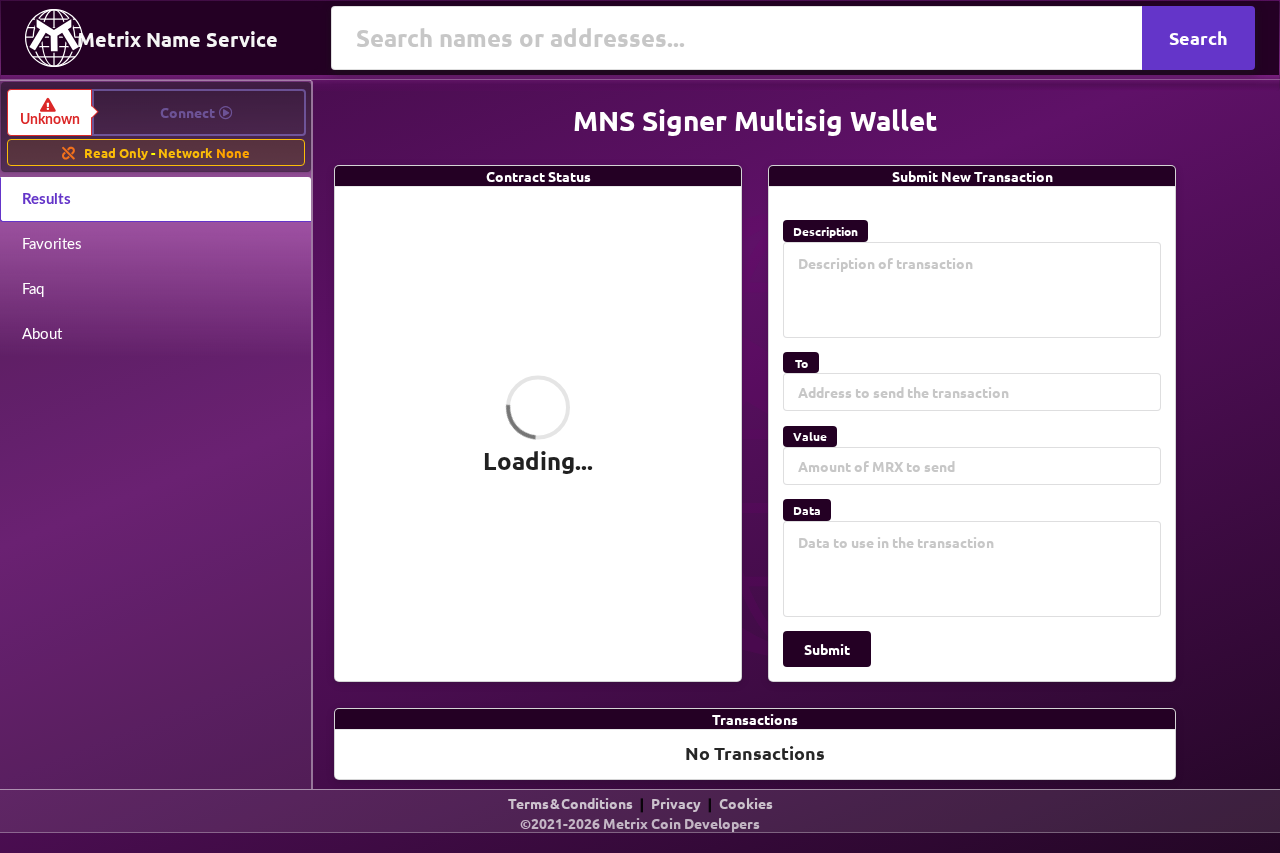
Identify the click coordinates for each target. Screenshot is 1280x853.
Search (1198, 37)
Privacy (676, 803)
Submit (827, 649)
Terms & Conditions (570, 803)
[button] (157, 112)
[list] (640, 827)
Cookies (746, 803)
